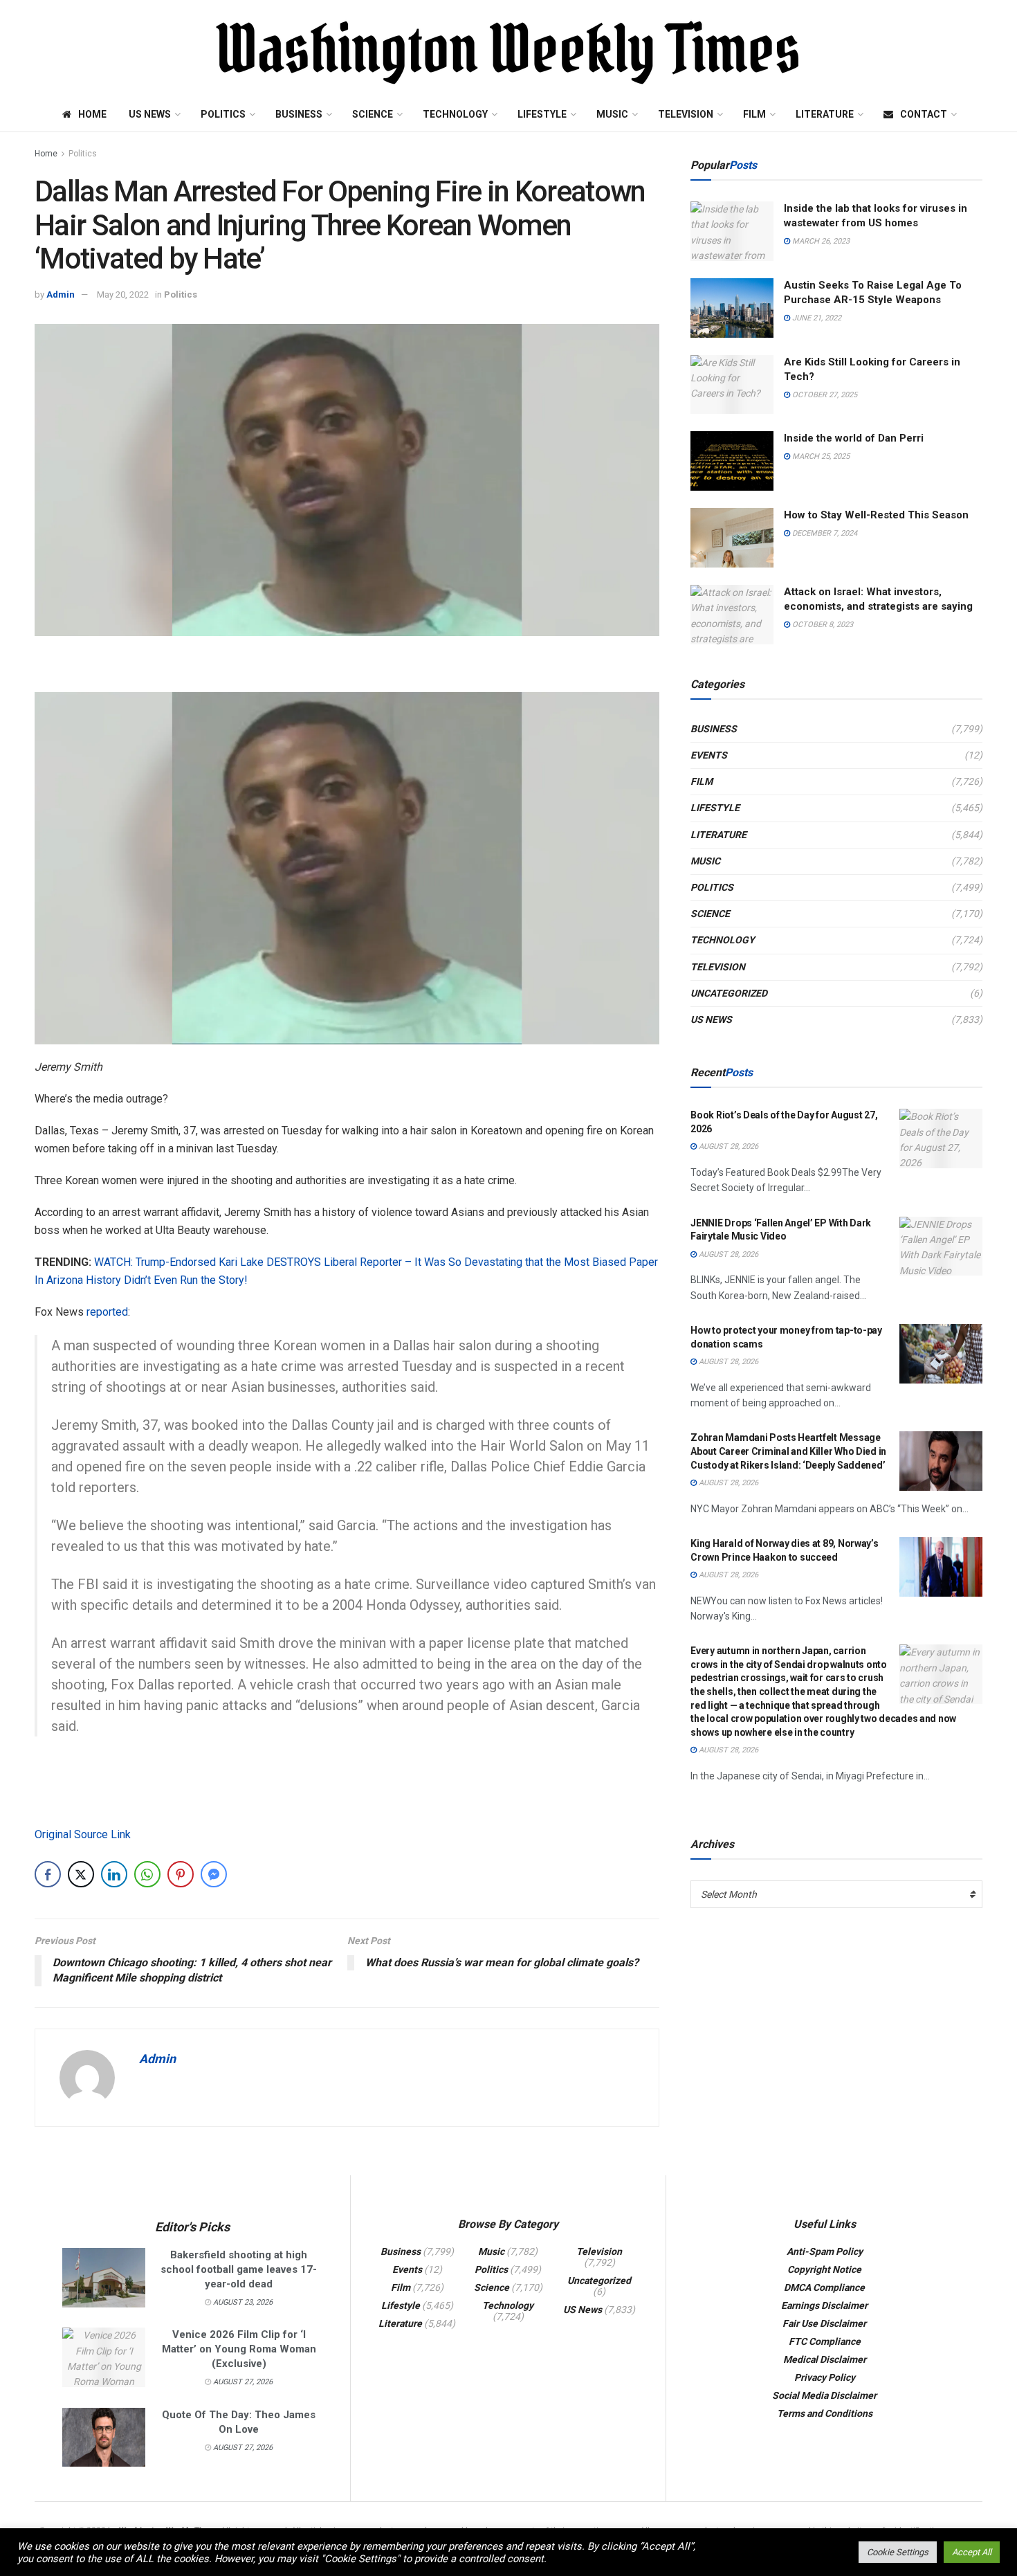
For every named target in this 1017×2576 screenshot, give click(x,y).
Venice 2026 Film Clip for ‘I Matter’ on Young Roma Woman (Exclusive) (239, 2349)
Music (612, 114)
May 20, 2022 (123, 294)
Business (299, 114)
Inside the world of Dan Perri (854, 438)
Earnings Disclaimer (824, 2305)
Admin (61, 294)
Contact (924, 114)
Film (754, 114)
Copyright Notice (824, 2269)
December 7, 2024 (824, 533)
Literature (825, 114)
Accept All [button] (972, 2552)
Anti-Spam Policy (825, 2251)
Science (373, 114)
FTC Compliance (825, 2341)
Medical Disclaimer (825, 2359)
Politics (223, 114)
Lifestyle (542, 114)
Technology (455, 114)
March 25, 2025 (820, 456)
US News (150, 114)
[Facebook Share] (48, 1874)
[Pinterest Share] (181, 1874)
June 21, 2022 (816, 318)
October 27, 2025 (824, 395)
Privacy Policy (825, 2377)
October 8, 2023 (822, 625)
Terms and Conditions (825, 2413)
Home (92, 114)
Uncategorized (729, 993)
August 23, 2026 (242, 2302)
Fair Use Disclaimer (824, 2323)
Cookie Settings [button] (898, 2552)
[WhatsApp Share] (147, 1874)
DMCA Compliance (824, 2287)
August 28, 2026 (727, 1146)
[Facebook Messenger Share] (214, 1874)
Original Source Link (83, 1834)
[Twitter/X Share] (81, 1874)
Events (709, 755)
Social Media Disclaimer (824, 2395)
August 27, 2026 (242, 2382)
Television (686, 114)
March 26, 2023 (820, 241)
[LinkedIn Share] (114, 1874)
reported (107, 1312)
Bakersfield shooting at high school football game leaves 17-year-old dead (239, 2269)
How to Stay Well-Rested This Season (876, 515)
